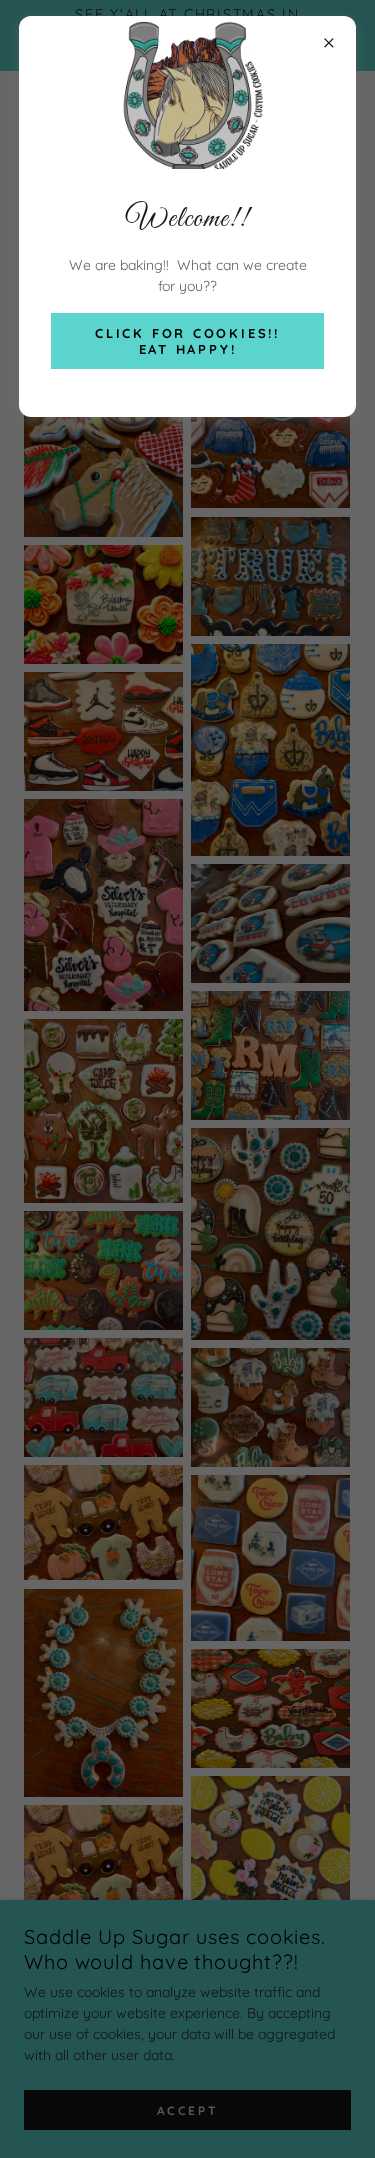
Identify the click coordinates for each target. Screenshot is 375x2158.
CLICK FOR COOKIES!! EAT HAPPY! (187, 341)
